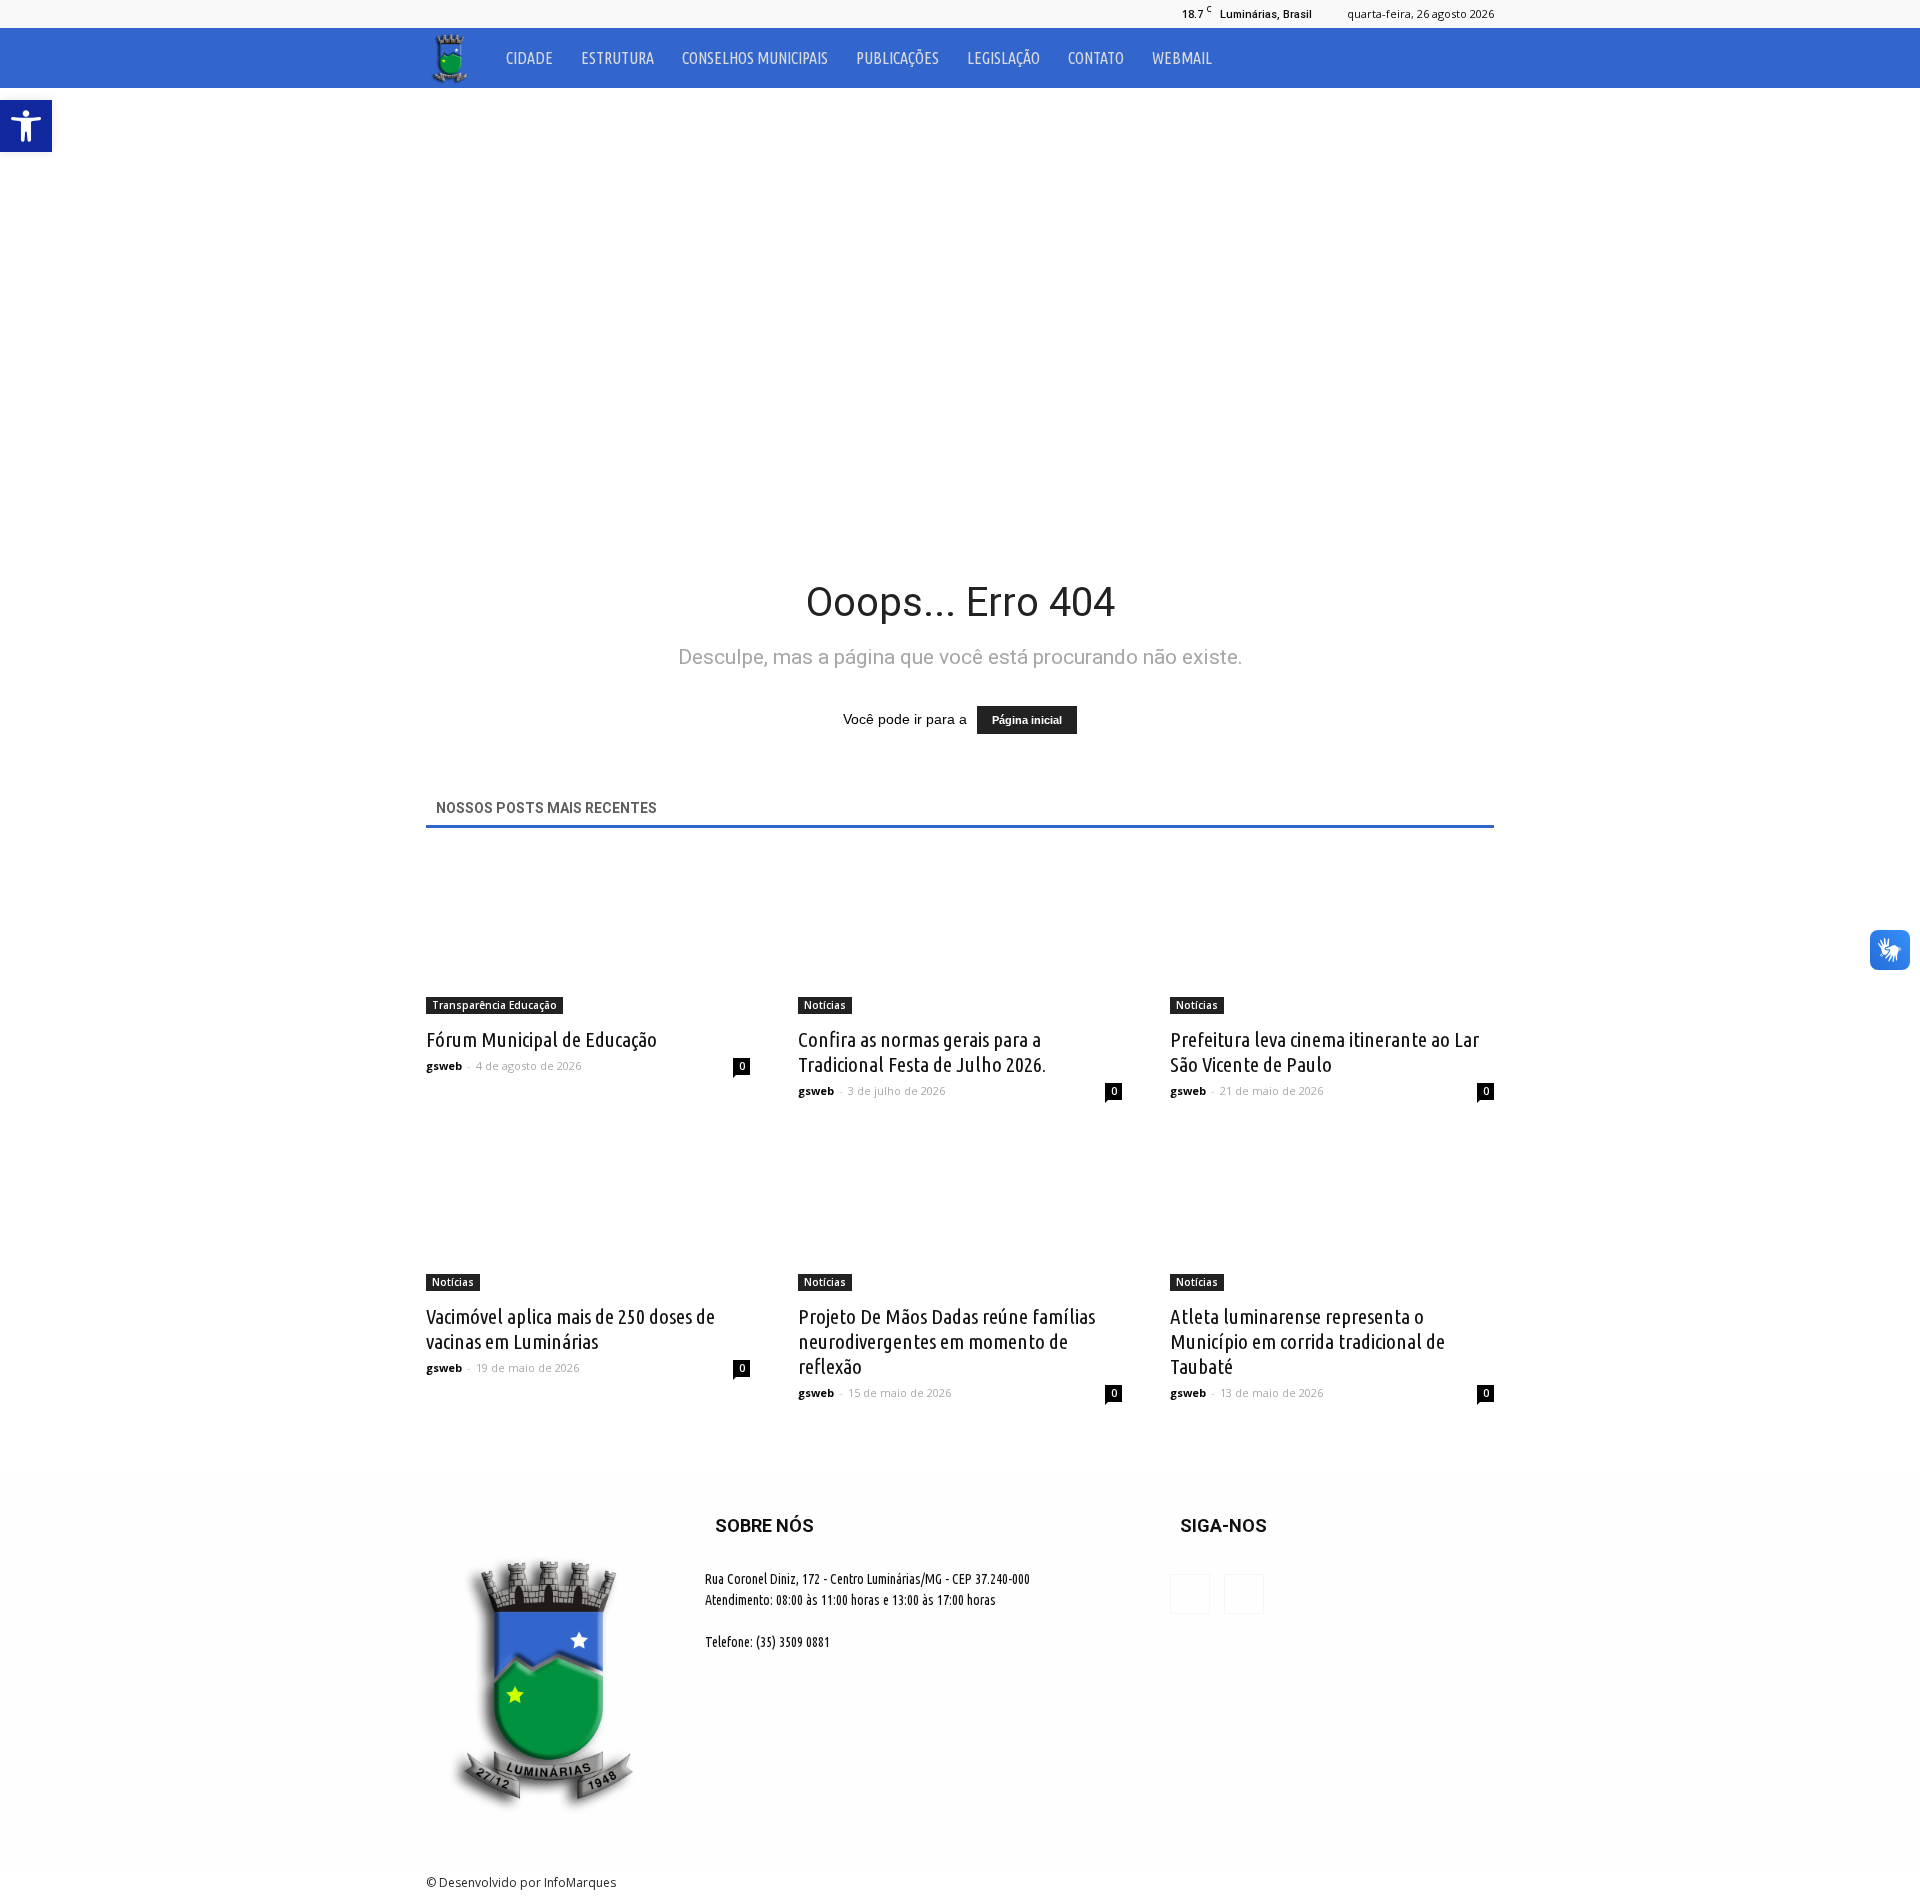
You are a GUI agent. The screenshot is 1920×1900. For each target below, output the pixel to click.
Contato (1096, 58)
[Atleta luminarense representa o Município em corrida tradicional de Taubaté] (1332, 1211)
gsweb (444, 1065)
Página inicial (1027, 720)
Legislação (1003, 58)
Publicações (897, 58)
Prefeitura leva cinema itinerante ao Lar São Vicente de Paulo (1324, 1051)
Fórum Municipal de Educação (541, 1039)
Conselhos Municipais (755, 58)
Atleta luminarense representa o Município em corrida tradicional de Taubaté (1307, 1341)
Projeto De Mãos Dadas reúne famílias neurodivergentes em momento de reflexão (946, 1341)
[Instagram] (474, 14)
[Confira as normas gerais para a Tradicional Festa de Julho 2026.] (960, 934)
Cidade (529, 58)
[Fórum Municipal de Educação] (588, 934)
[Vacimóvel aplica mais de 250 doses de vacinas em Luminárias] (588, 1211)
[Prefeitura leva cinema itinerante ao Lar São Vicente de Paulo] (1332, 934)
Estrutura (617, 58)
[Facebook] (441, 14)
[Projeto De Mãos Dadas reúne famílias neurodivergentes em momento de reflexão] (960, 1211)
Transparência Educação (494, 1005)
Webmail (1182, 58)
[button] (1470, 58)
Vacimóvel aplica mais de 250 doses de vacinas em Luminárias (570, 1328)
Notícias (825, 1005)
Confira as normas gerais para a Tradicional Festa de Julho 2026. (922, 1051)
